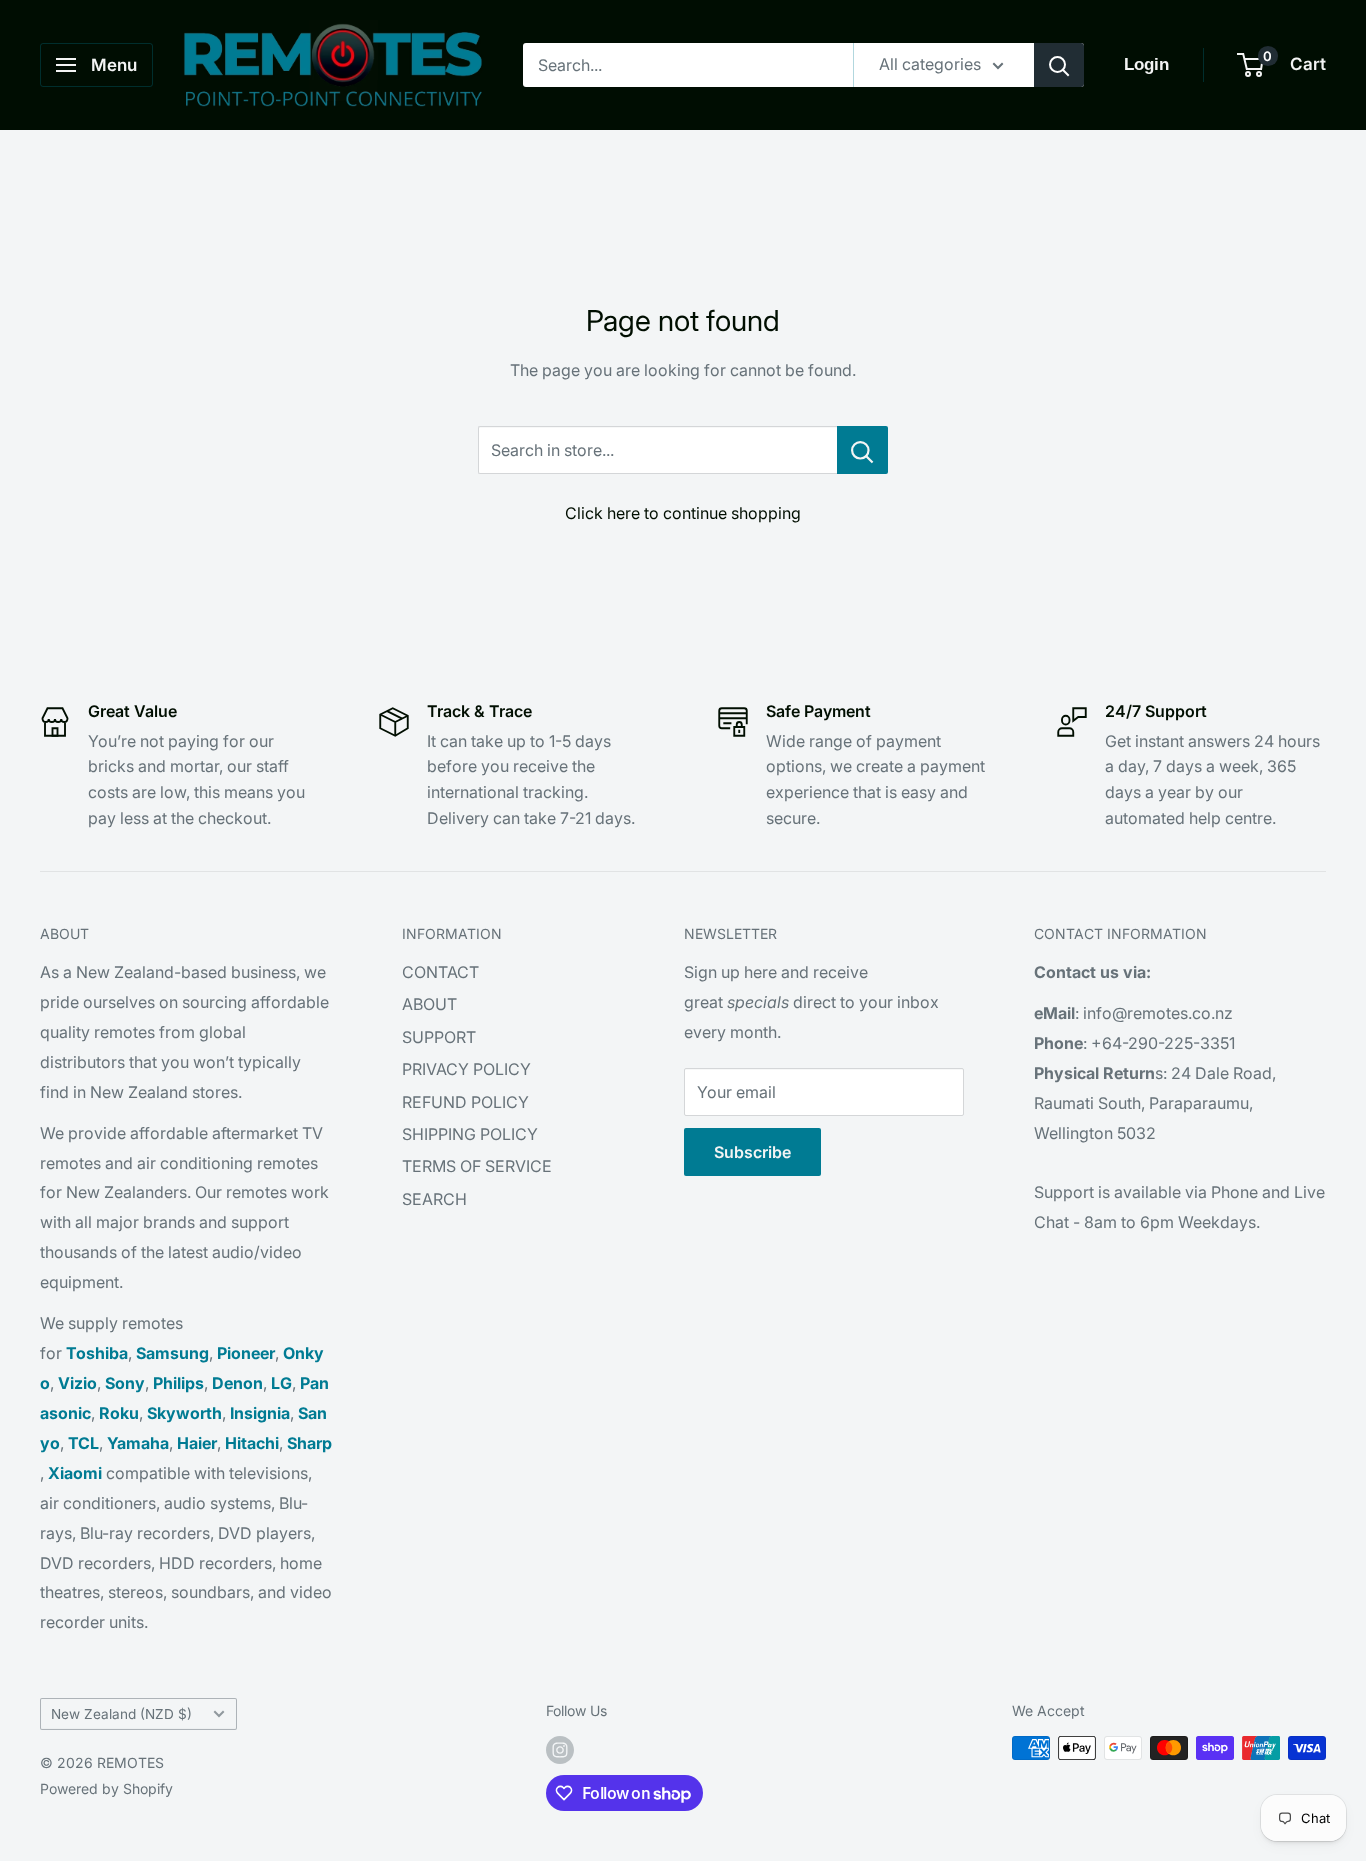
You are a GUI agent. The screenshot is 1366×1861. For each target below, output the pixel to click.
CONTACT (440, 972)
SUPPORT (439, 1037)
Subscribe (752, 1152)
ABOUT (429, 1004)
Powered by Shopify (106, 1788)
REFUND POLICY (465, 1102)
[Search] (1059, 65)
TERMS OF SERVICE (477, 1166)
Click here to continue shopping (683, 513)
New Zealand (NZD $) (121, 1714)
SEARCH (434, 1199)
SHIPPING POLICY (470, 1134)
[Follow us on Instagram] (560, 1750)
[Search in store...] (862, 450)
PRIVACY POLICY (466, 1069)
